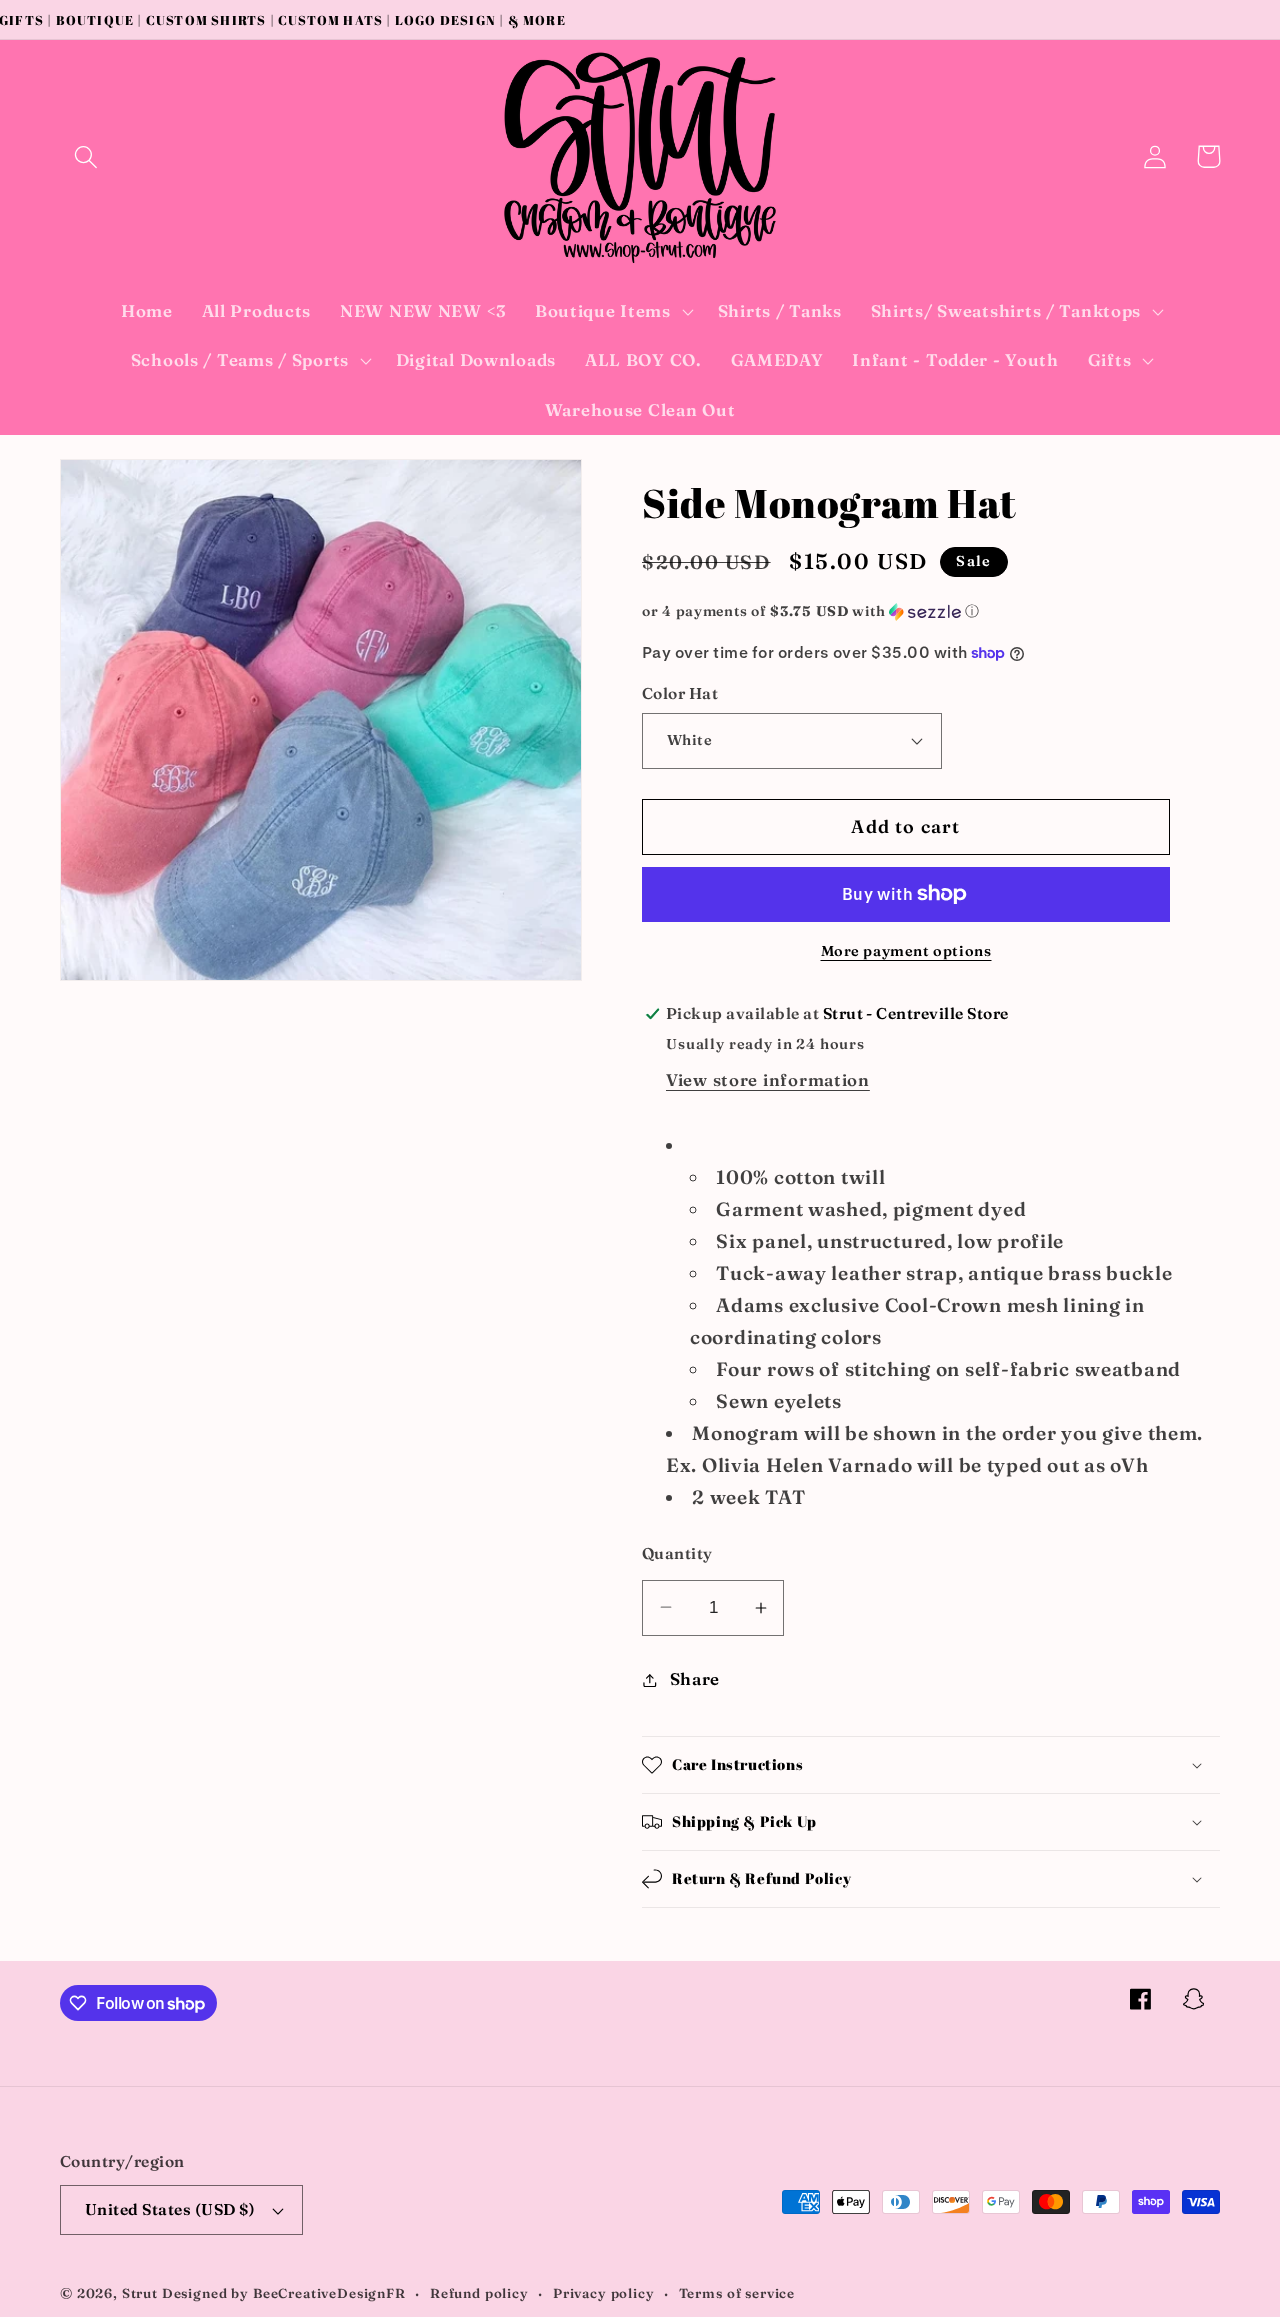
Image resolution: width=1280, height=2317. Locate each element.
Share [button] (695, 1679)
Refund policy (479, 2293)
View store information (768, 1080)
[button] (86, 156)
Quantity (677, 1553)
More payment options (906, 951)
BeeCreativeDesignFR (329, 2293)
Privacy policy (604, 2293)
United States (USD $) (170, 2209)
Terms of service (737, 2293)
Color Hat (680, 693)
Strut (140, 2293)
